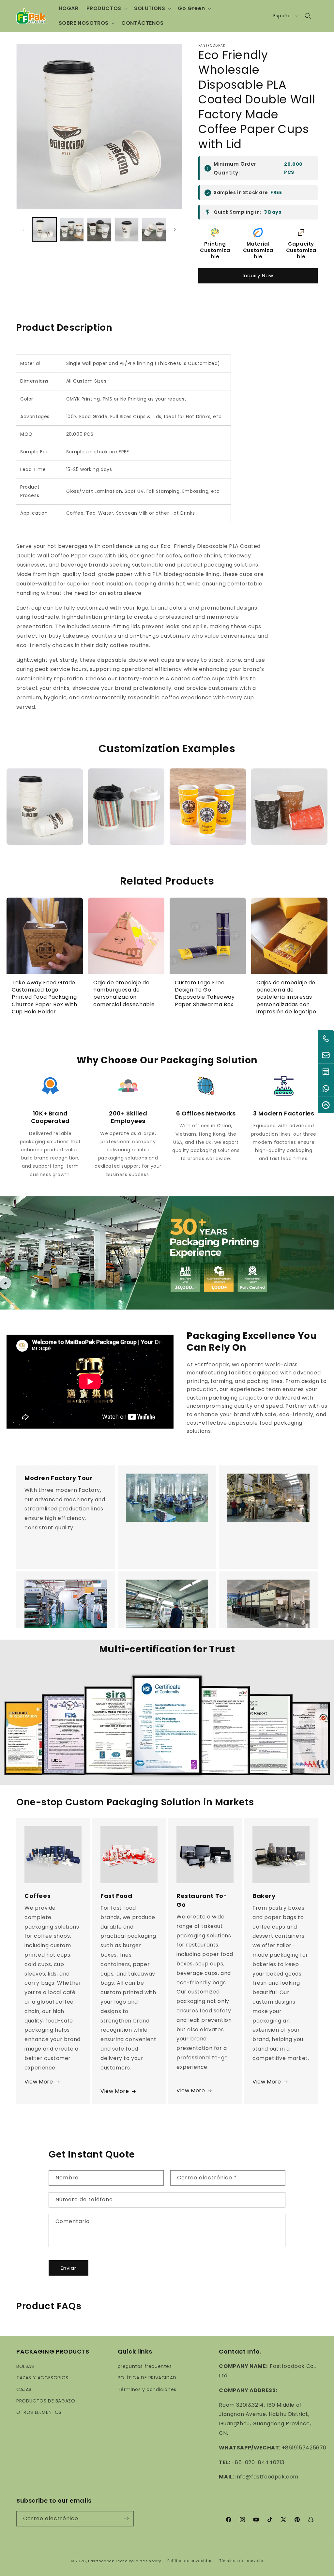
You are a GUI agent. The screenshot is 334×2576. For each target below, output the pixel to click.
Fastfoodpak (101, 2561)
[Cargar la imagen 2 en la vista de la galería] (72, 230)
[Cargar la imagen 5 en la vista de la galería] (154, 230)
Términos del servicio (241, 2561)
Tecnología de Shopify (138, 2561)
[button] (106, 9)
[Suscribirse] (126, 2519)
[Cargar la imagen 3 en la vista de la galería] (99, 230)
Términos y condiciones (147, 2389)
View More (39, 2082)
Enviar (68, 2268)
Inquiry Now (258, 275)
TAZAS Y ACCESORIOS (42, 2378)
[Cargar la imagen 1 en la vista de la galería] (44, 230)
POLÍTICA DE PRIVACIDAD (147, 2378)
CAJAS (24, 2389)
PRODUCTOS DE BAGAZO (46, 2401)
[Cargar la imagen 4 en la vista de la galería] (127, 230)
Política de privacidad (190, 2561)
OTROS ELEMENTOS (39, 2412)
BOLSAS (25, 2366)
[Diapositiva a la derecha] (175, 230)
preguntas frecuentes (145, 2366)
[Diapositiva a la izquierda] (23, 230)
